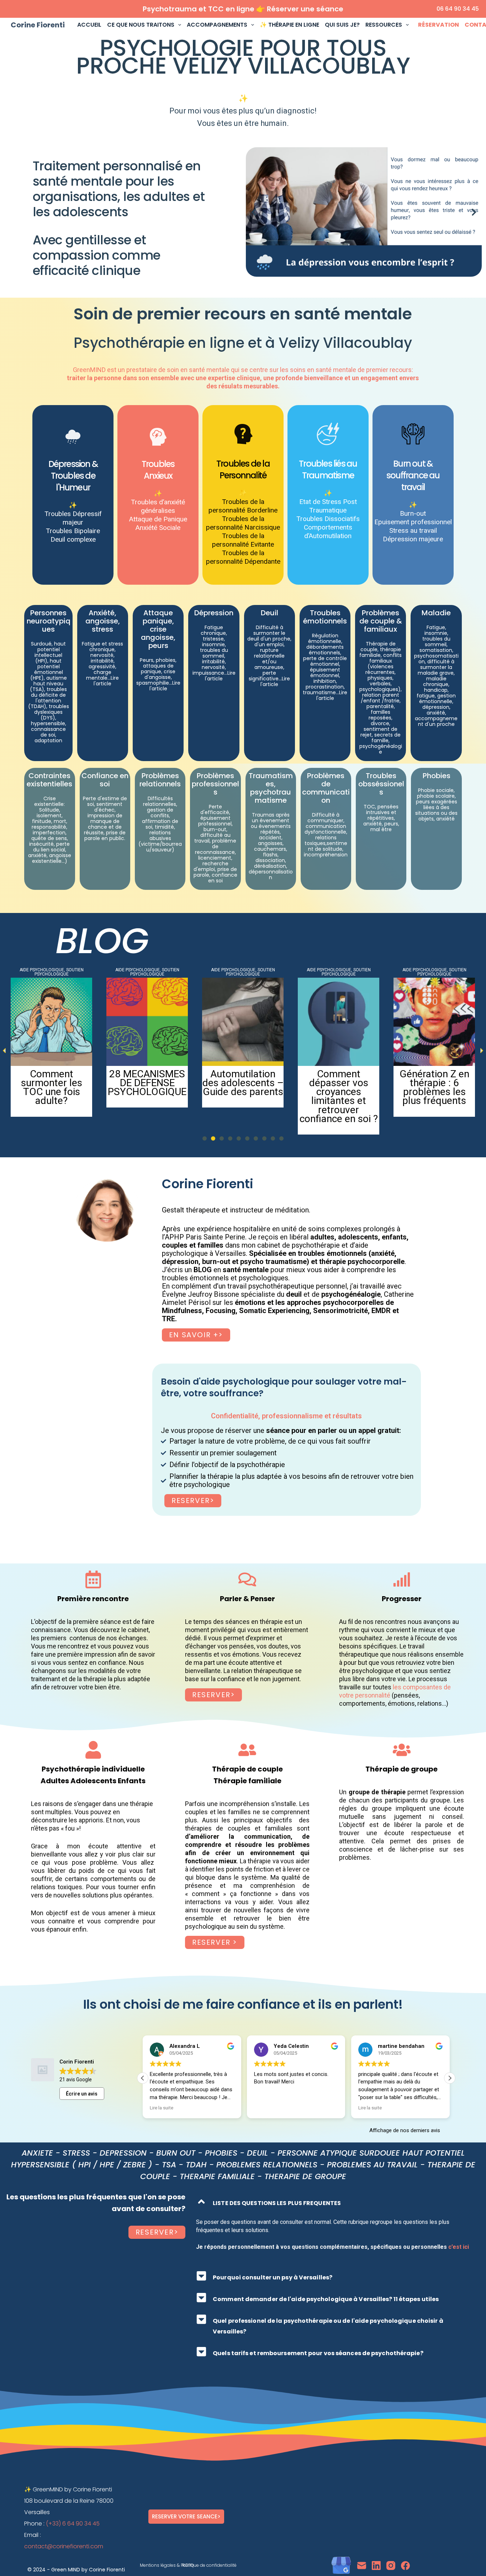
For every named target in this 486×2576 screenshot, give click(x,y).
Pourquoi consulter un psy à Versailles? (273, 2277)
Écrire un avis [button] (82, 2094)
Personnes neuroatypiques (49, 621)
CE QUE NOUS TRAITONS (141, 25)
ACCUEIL (89, 25)
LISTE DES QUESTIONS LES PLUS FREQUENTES (277, 2203)
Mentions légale (157, 2565)
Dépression (214, 613)
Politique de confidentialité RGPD (209, 2565)
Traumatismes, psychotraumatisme (271, 788)
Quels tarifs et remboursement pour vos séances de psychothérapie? (318, 2353)
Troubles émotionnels (325, 617)
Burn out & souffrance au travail (413, 475)
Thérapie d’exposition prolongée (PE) (243, 1083)
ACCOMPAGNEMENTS (217, 25)
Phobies (437, 776)
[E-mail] (362, 2566)
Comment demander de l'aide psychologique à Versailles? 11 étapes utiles (326, 2299)
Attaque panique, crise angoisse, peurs (158, 629)
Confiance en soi (105, 780)
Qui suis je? (342, 25)
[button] (254, 212)
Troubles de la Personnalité (243, 469)
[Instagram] (391, 2566)
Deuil (270, 613)
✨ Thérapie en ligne (289, 25)
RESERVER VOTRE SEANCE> (186, 2516)
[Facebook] (405, 2566)
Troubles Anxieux (158, 470)
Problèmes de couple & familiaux (381, 621)
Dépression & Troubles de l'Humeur (73, 476)
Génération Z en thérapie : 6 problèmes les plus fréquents (147, 1087)
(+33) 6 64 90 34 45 (73, 2524)
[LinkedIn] (376, 2566)
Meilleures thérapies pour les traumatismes (339, 1083)
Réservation (439, 25)
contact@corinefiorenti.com (64, 2546)
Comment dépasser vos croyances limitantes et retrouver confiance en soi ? (52, 1096)
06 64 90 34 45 (458, 9)
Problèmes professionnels (215, 784)
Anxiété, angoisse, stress (103, 621)
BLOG (102, 941)
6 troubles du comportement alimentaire (434, 1083)
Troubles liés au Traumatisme (328, 469)
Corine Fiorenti (38, 25)
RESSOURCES (384, 25)
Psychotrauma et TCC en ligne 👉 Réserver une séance (243, 9)
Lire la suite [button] (266, 2108)
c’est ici (459, 2247)
